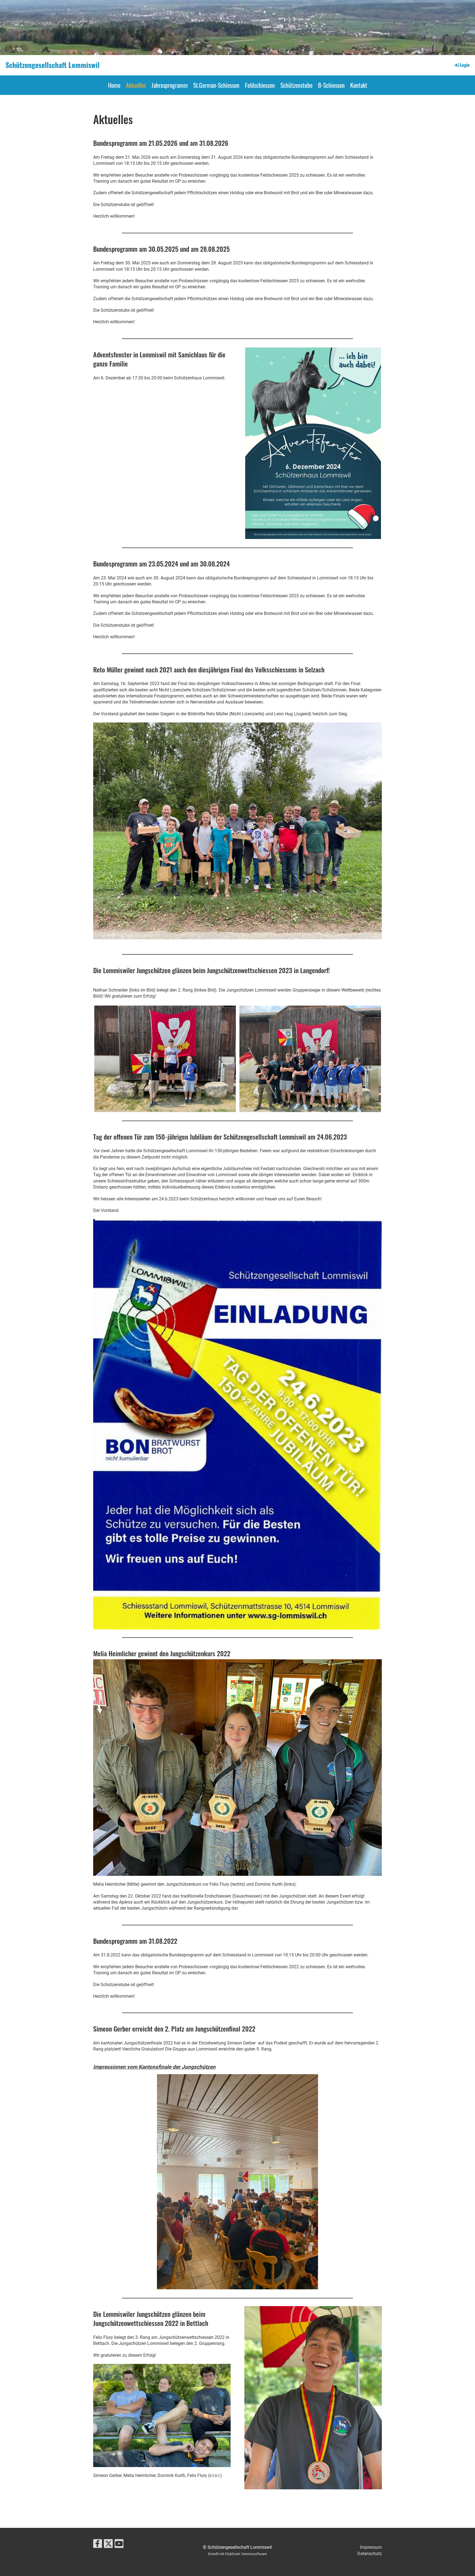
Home (114, 85)
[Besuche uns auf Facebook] (98, 2545)
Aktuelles (136, 85)
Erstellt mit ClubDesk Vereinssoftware (237, 2554)
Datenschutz (370, 2554)
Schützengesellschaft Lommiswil (53, 65)
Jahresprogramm (170, 85)
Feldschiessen (260, 85)
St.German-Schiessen (216, 85)
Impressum (371, 2547)
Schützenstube (296, 85)
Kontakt (359, 85)
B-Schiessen (331, 85)
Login (465, 65)
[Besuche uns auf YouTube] (119, 2545)
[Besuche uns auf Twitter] (108, 2545)
